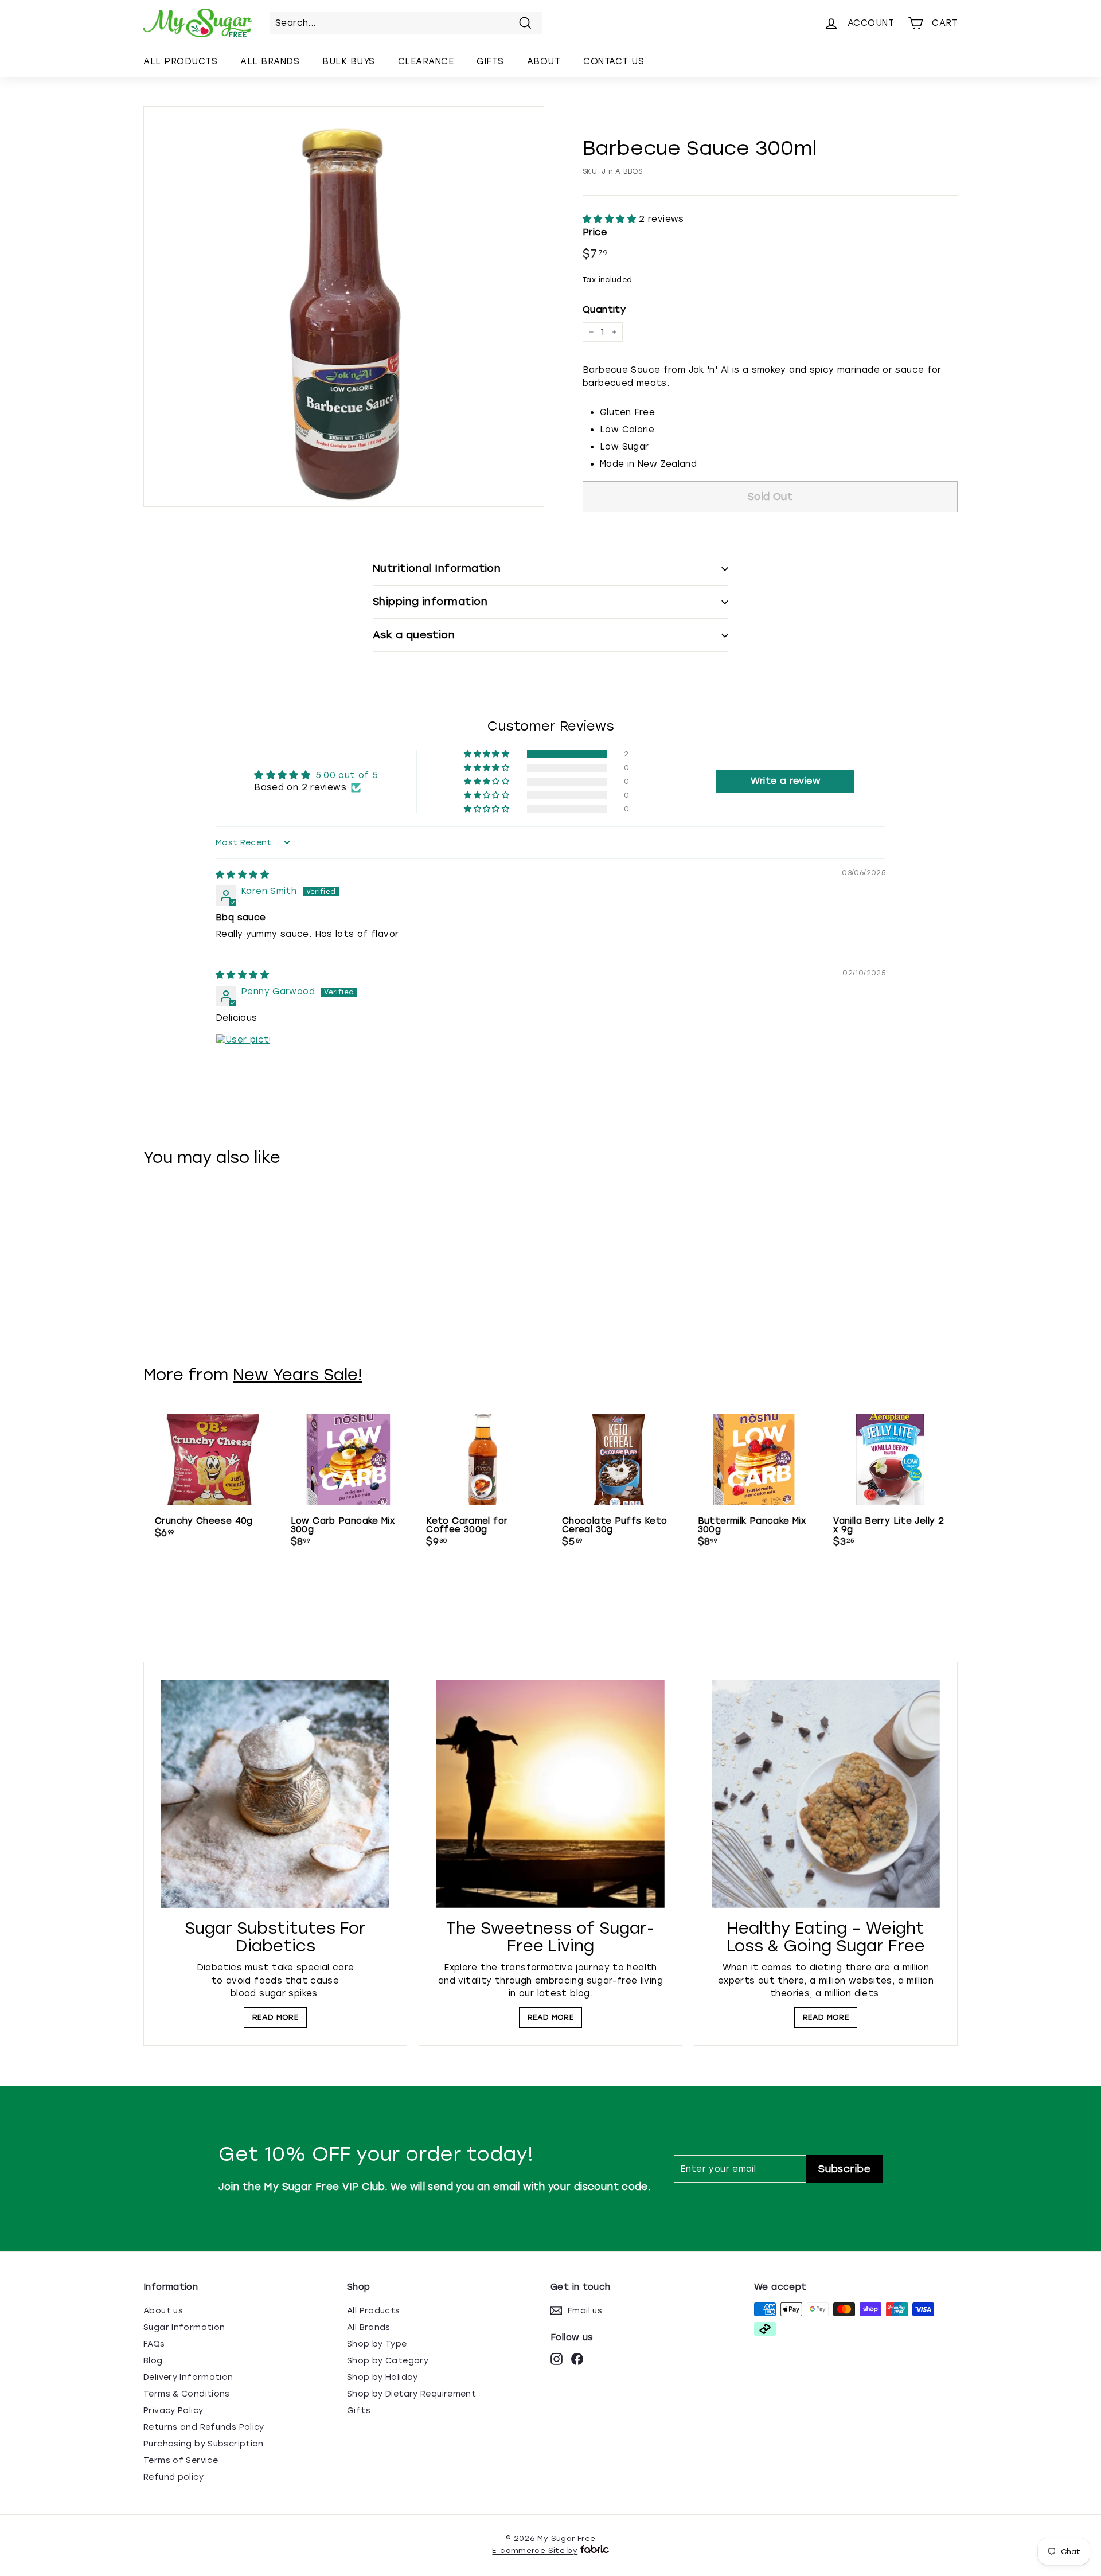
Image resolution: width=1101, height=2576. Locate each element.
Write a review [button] (785, 781)
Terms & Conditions (187, 2394)
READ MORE (275, 2017)
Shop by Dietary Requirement (411, 2394)
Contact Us (614, 61)
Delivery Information (188, 2377)
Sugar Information (184, 2327)
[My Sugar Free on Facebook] (577, 2359)
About (544, 61)
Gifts (490, 61)
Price (595, 232)
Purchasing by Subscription (204, 2444)
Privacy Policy (173, 2411)
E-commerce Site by (535, 2550)
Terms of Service (181, 2460)
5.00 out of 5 (347, 775)
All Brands (270, 61)
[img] (242, 875)
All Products (180, 61)
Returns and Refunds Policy (204, 2427)
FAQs (154, 2344)
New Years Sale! (297, 1375)
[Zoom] (344, 307)
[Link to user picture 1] (243, 1061)
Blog (153, 2361)
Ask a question (414, 635)
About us (163, 2311)
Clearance (426, 61)
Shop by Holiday (382, 2377)
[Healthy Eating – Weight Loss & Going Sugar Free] (826, 1794)
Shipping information (430, 602)
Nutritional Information (437, 568)
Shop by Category (388, 2361)
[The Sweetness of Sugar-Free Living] (550, 1794)
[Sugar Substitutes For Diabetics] (275, 1794)
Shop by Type (377, 2344)
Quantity (604, 309)
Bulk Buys (349, 61)
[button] (611, 219)
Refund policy (173, 2477)
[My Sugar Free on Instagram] (557, 2359)
